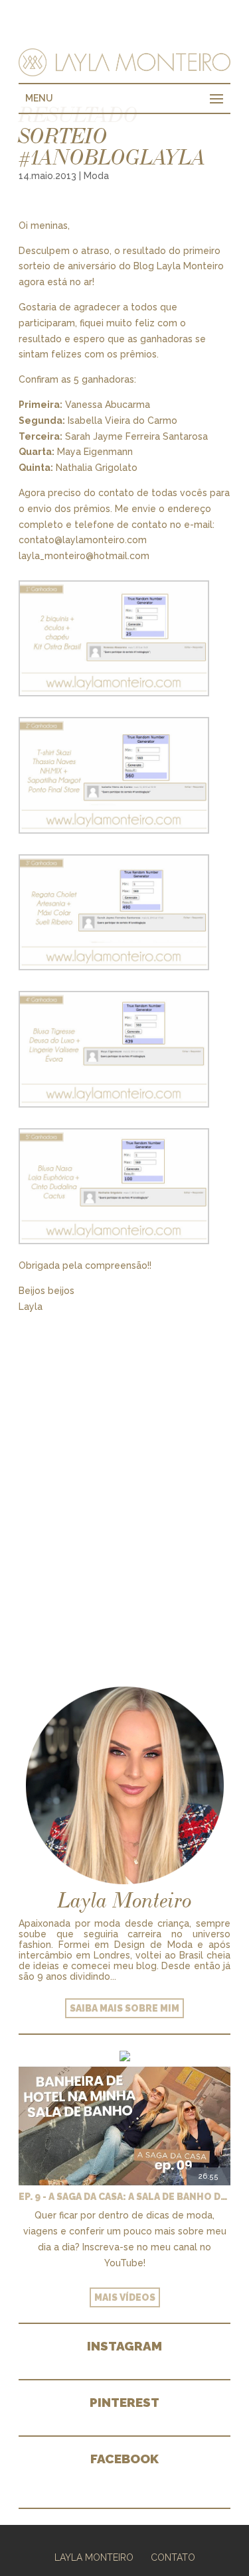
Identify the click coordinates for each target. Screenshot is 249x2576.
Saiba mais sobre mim (124, 2008)
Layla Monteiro (94, 2557)
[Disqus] (124, 1481)
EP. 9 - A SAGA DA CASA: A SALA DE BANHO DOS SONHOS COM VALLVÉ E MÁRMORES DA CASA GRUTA (124, 2197)
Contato (173, 2557)
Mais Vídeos (125, 2297)
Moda (96, 176)
